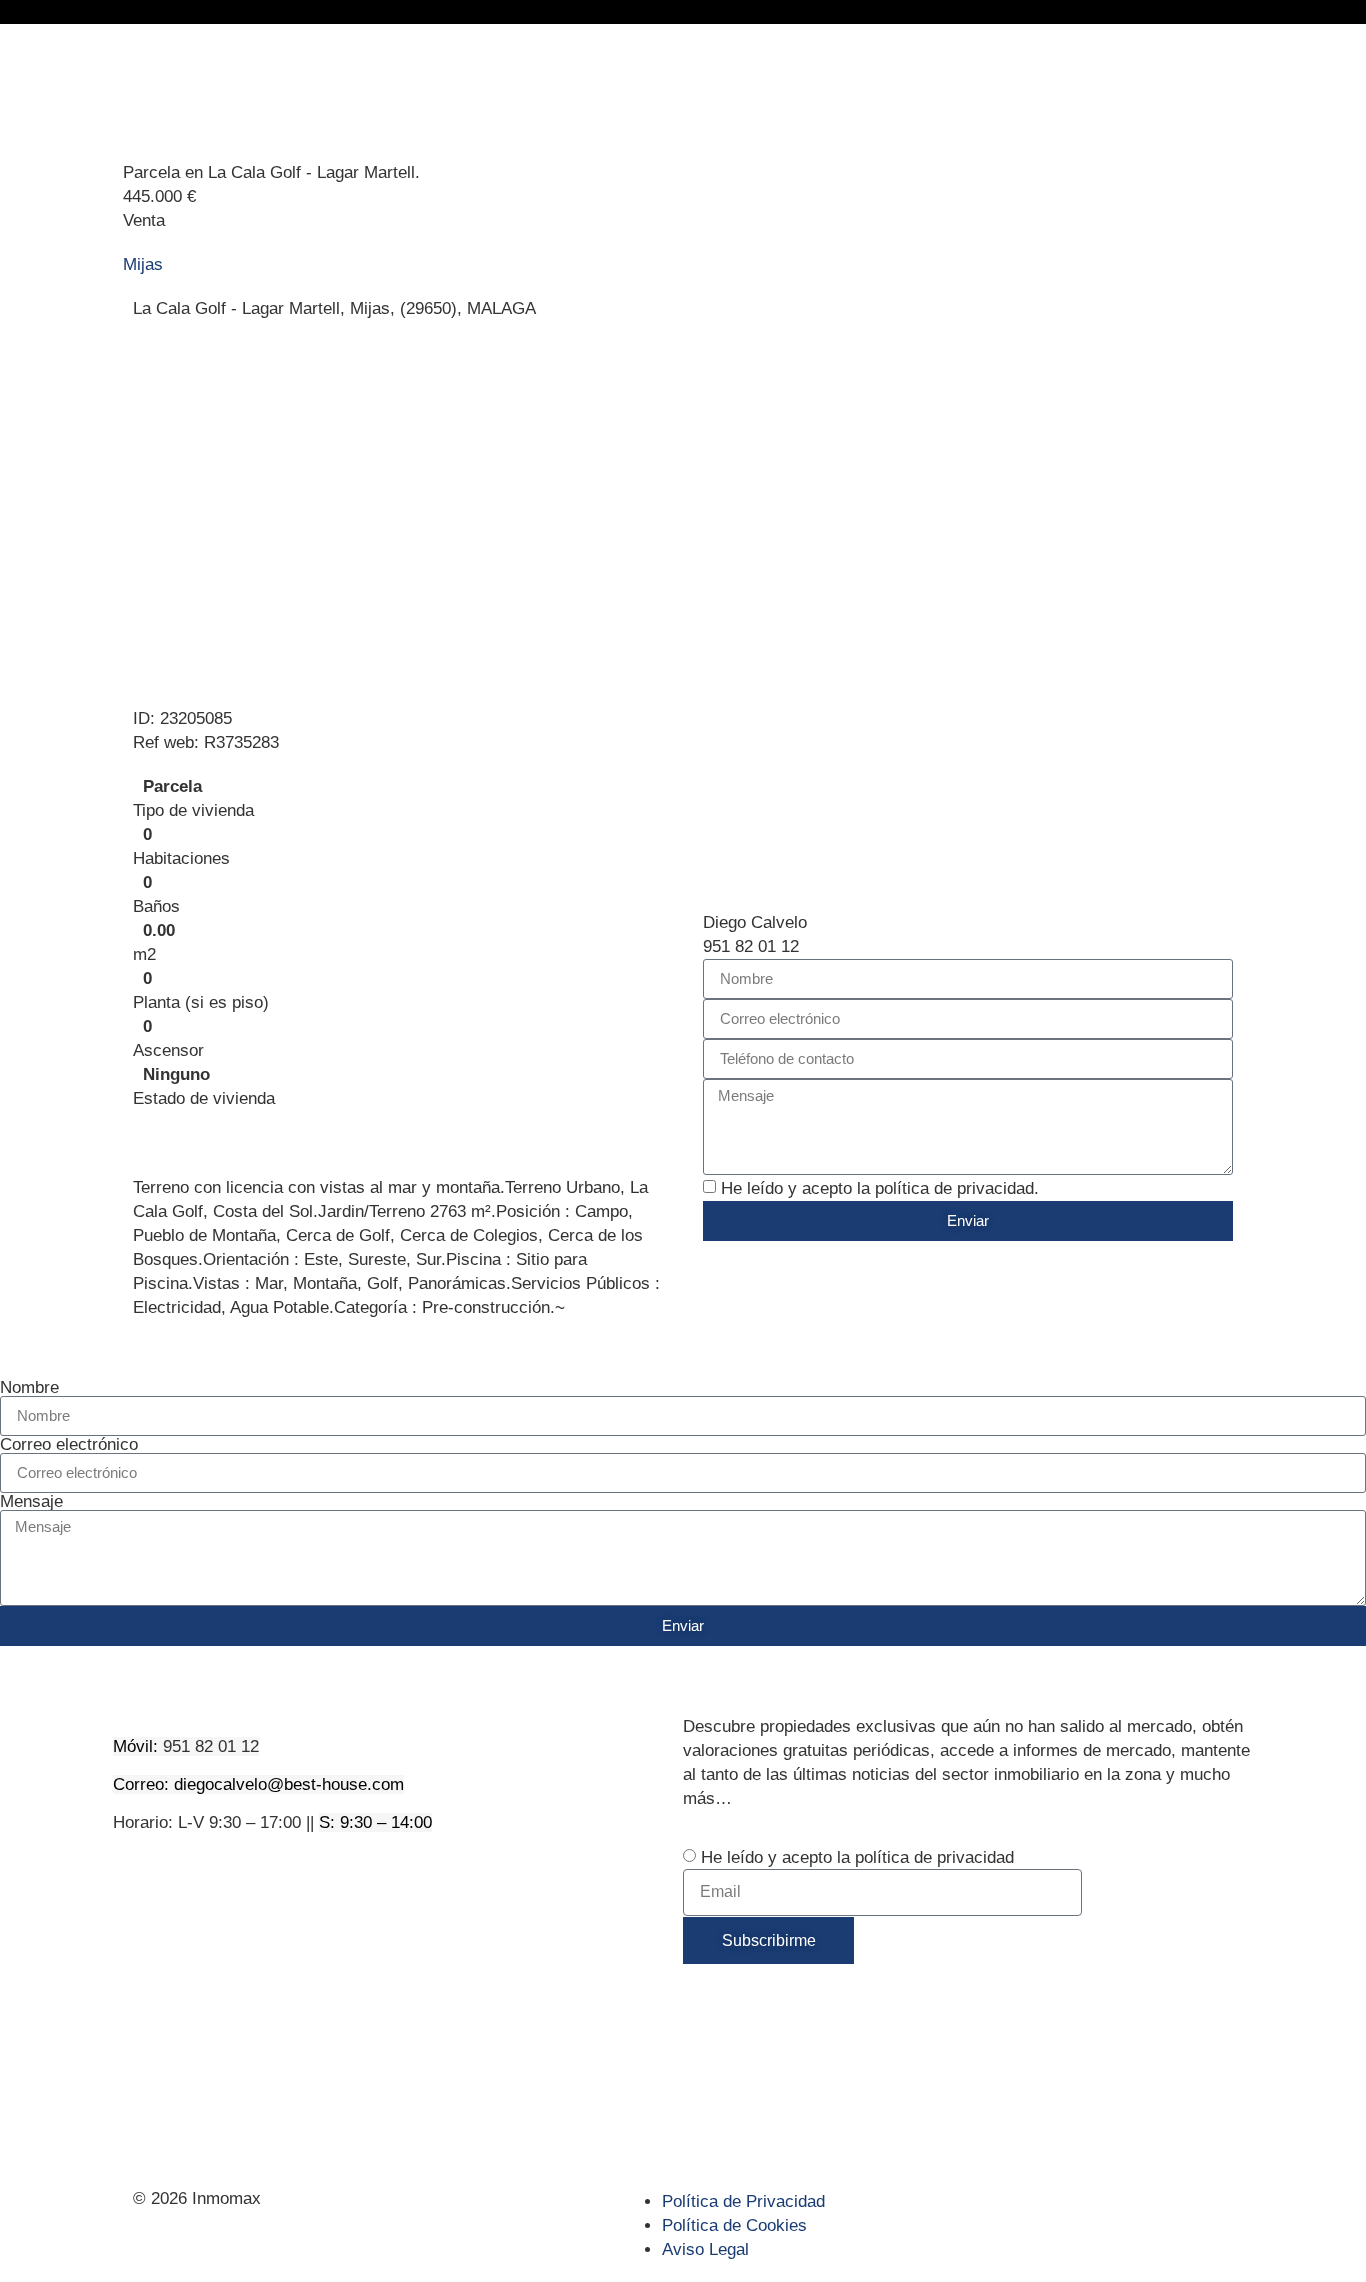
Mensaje (31, 1501)
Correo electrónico (69, 1444)
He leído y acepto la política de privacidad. (880, 1188)
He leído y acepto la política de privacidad (857, 1857)
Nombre (29, 1387)
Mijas (143, 264)
